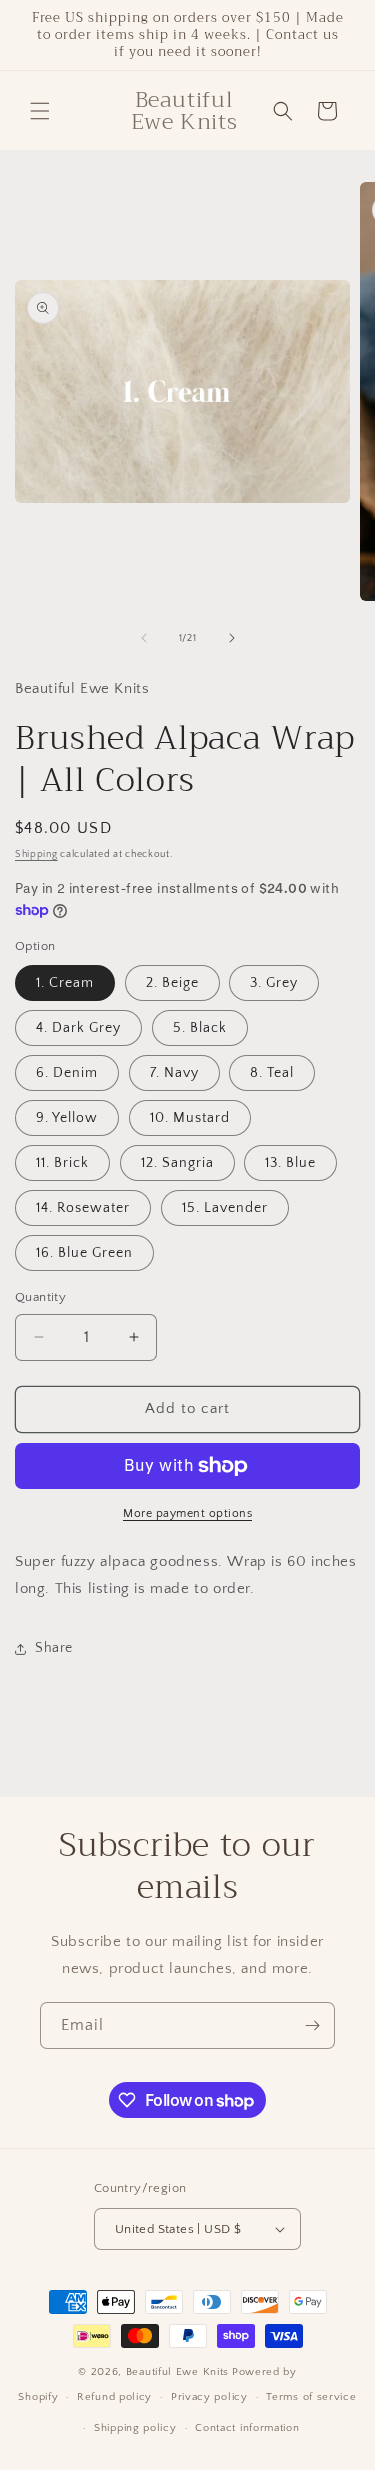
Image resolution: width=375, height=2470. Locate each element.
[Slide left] (144, 638)
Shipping (36, 854)
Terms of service (311, 2397)
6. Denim (67, 1073)
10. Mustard (190, 1118)
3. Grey (274, 983)
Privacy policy (209, 2397)
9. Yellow (67, 1118)
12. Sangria (177, 1163)
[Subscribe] (312, 2025)
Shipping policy (135, 2428)
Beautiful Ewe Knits (177, 2372)
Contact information (247, 2428)
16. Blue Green (84, 1253)
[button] (40, 111)
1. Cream (65, 983)
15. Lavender (225, 1208)
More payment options (187, 1513)
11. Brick (62, 1163)
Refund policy (114, 2397)
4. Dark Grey (78, 1028)
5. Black (200, 1028)
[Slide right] (232, 638)
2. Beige (172, 983)
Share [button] (54, 1648)
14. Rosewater (83, 1208)
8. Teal (272, 1073)
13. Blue (290, 1163)
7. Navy (174, 1073)
